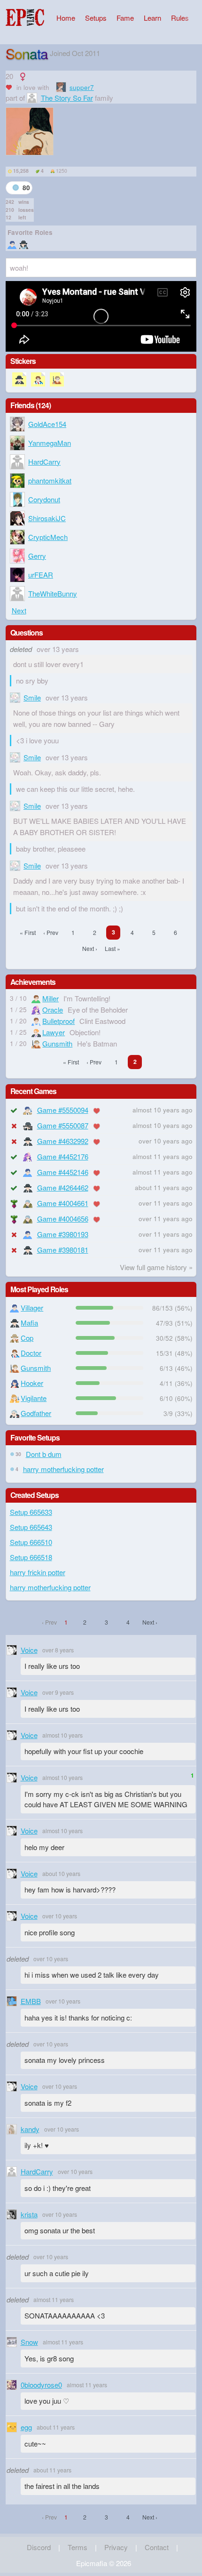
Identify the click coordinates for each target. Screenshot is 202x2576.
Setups (96, 18)
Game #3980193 (63, 1234)
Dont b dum (44, 1454)
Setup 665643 (31, 1527)
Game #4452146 (63, 1172)
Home (66, 18)
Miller (50, 998)
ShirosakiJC (47, 518)
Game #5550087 (63, 1125)
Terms (78, 2547)
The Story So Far (67, 98)
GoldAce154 (47, 424)
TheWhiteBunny (53, 593)
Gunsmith (57, 1043)
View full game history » (156, 1267)
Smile (32, 697)
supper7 (82, 87)
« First (28, 932)
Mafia (29, 1323)
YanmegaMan (50, 443)
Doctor (31, 1353)
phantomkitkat (50, 480)
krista (29, 2214)
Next (19, 610)
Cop (27, 1338)
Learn (152, 18)
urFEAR (41, 575)
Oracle (53, 1010)
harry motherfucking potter (63, 1469)
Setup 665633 (31, 1512)
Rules (180, 18)
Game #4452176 (63, 1156)
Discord (39, 2547)
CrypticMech (48, 537)
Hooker (32, 1383)
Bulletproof (58, 1021)
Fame (125, 18)
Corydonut (44, 499)
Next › (90, 948)
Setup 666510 (31, 1542)
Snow (29, 2342)
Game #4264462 (63, 1187)
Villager (32, 1308)
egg (26, 2427)
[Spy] (23, 244)
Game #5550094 (63, 1110)
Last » (113, 948)
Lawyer (54, 1032)
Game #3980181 (63, 1250)
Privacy (116, 2547)
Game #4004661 (63, 1203)
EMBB (31, 2001)
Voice (29, 1650)
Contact (157, 2547)
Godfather (36, 1413)
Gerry (37, 556)
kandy (30, 2129)
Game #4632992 (63, 1141)
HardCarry (44, 462)
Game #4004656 (63, 1219)
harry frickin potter (38, 1572)
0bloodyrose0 (41, 2385)
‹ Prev (51, 932)
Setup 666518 (31, 1557)
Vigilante (34, 1398)
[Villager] (12, 244)
